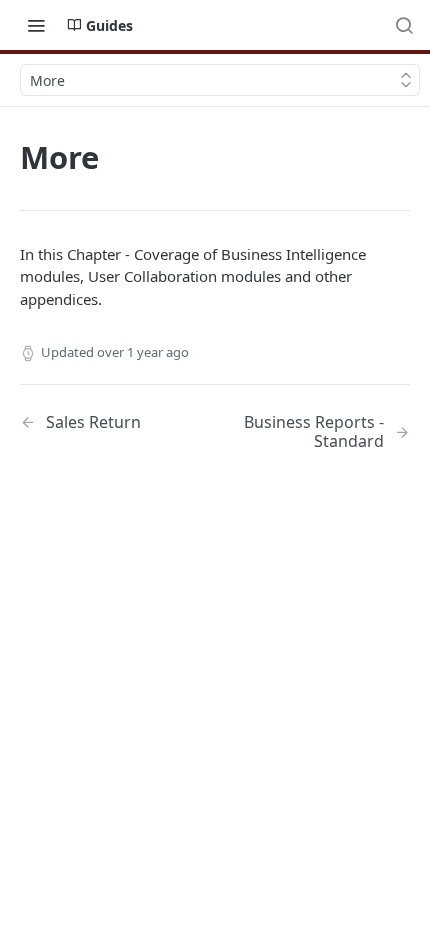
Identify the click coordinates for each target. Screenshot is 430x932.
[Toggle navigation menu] (36, 25)
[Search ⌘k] (404, 25)
